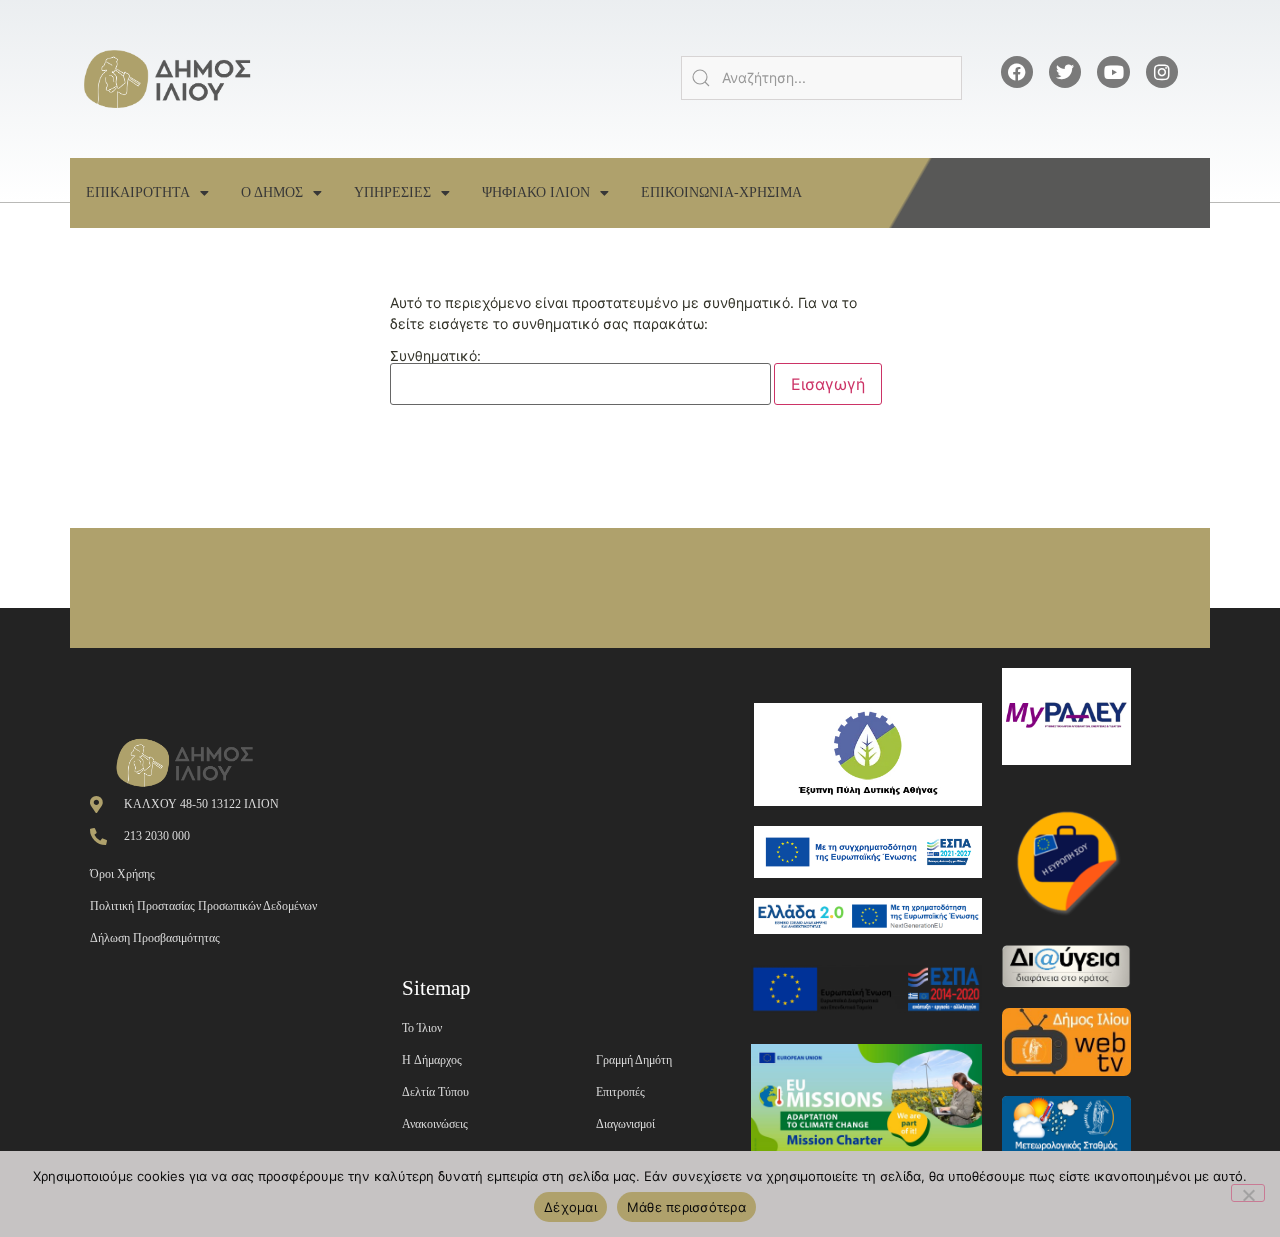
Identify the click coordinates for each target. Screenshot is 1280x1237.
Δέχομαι (570, 1207)
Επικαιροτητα (138, 192)
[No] (1248, 1193)
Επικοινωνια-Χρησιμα (721, 192)
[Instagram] (1162, 72)
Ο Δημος (272, 192)
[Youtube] (1113, 72)
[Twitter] (1065, 72)
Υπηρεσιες (392, 192)
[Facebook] (1017, 72)
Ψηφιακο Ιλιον (536, 192)
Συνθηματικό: (435, 356)
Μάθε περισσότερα (686, 1207)
